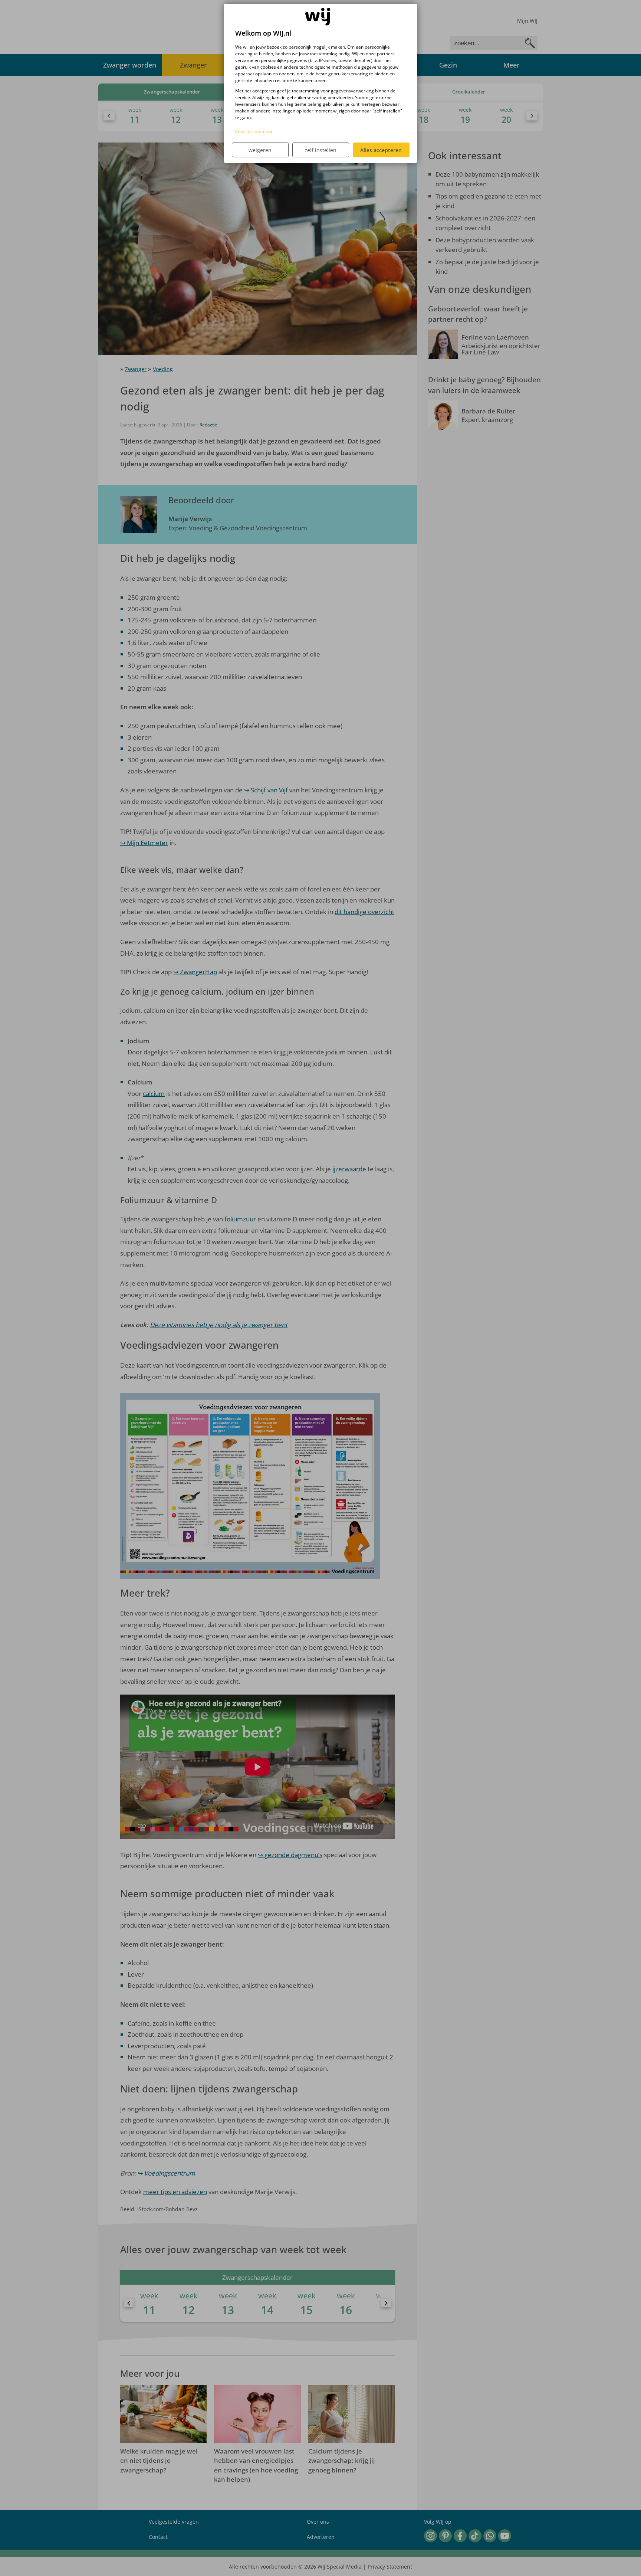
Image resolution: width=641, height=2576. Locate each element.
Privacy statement (254, 132)
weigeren (260, 150)
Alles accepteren (381, 150)
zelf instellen (320, 150)
